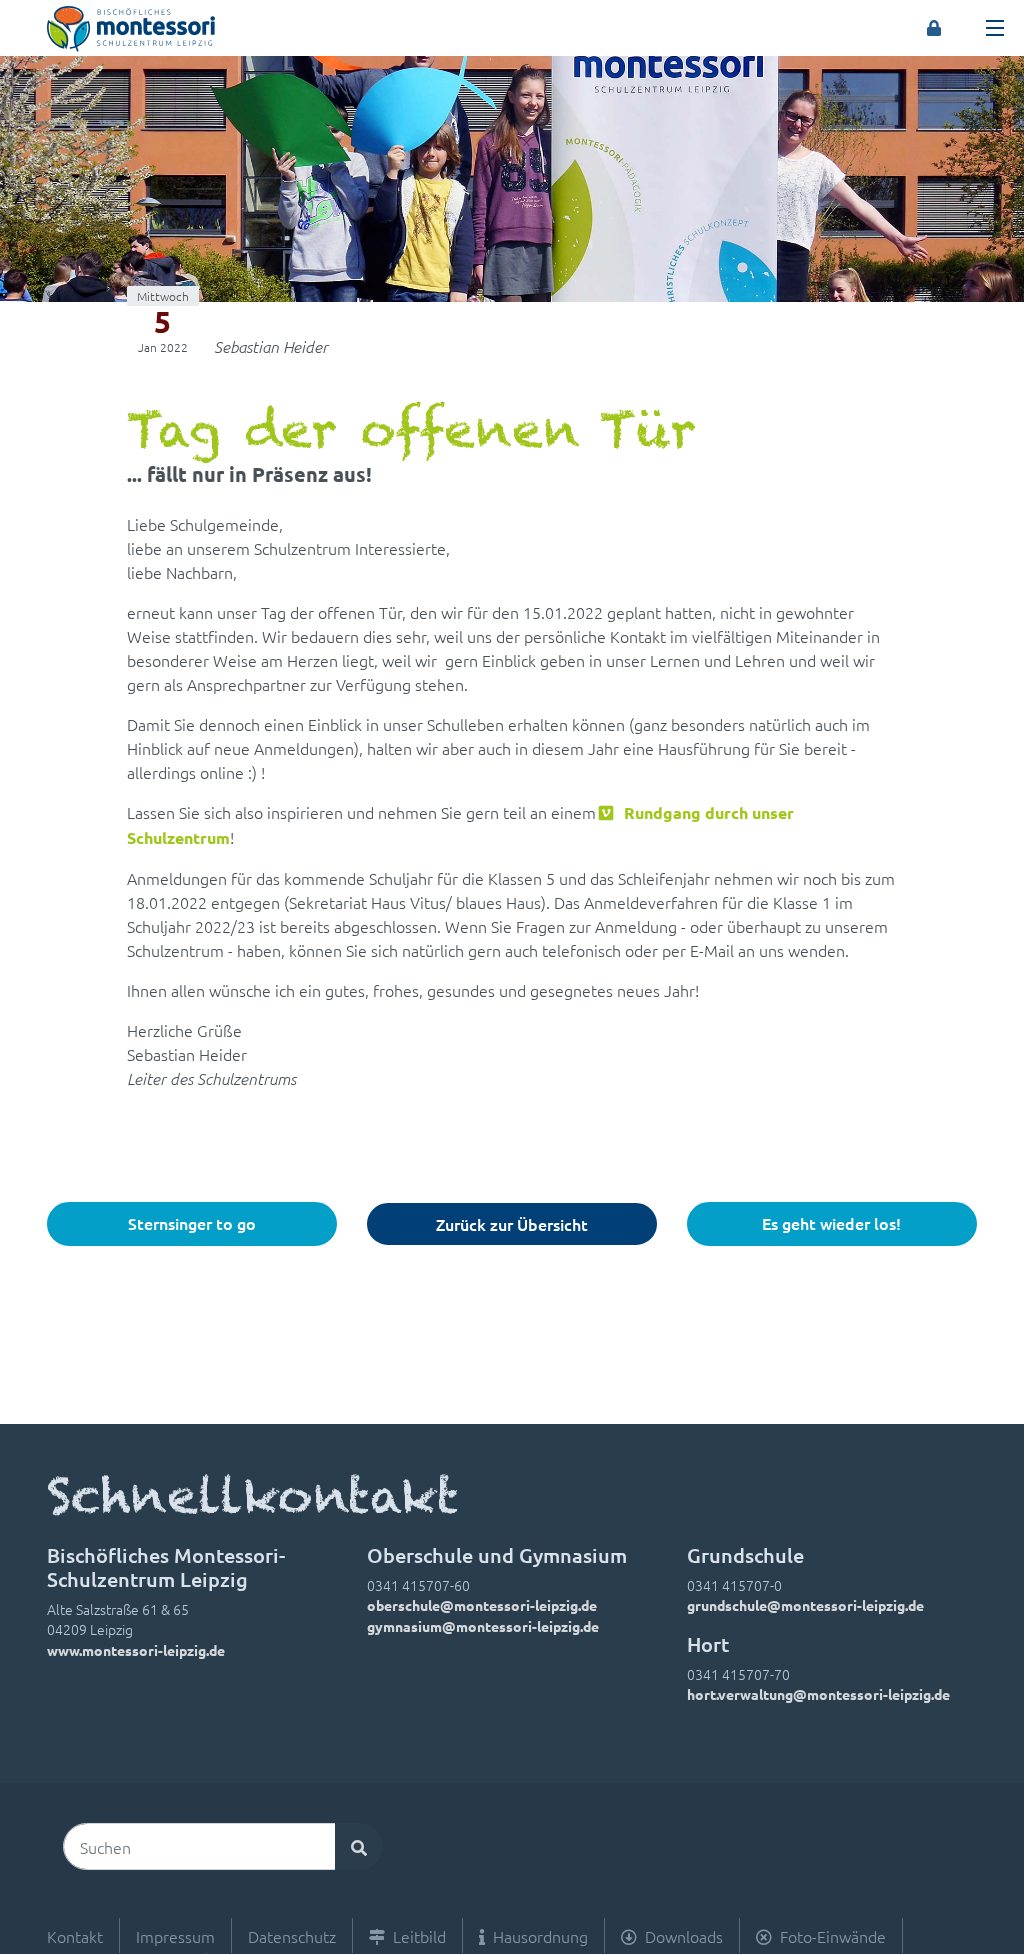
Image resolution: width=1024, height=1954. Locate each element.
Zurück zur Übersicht (512, 1224)
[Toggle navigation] (995, 28)
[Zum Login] (934, 28)
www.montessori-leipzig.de (136, 1650)
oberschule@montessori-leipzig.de (482, 1605)
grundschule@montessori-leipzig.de (805, 1605)
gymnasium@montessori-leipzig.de (483, 1626)
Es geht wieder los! (831, 1223)
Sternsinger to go (192, 1223)
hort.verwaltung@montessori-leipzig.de (818, 1694)
